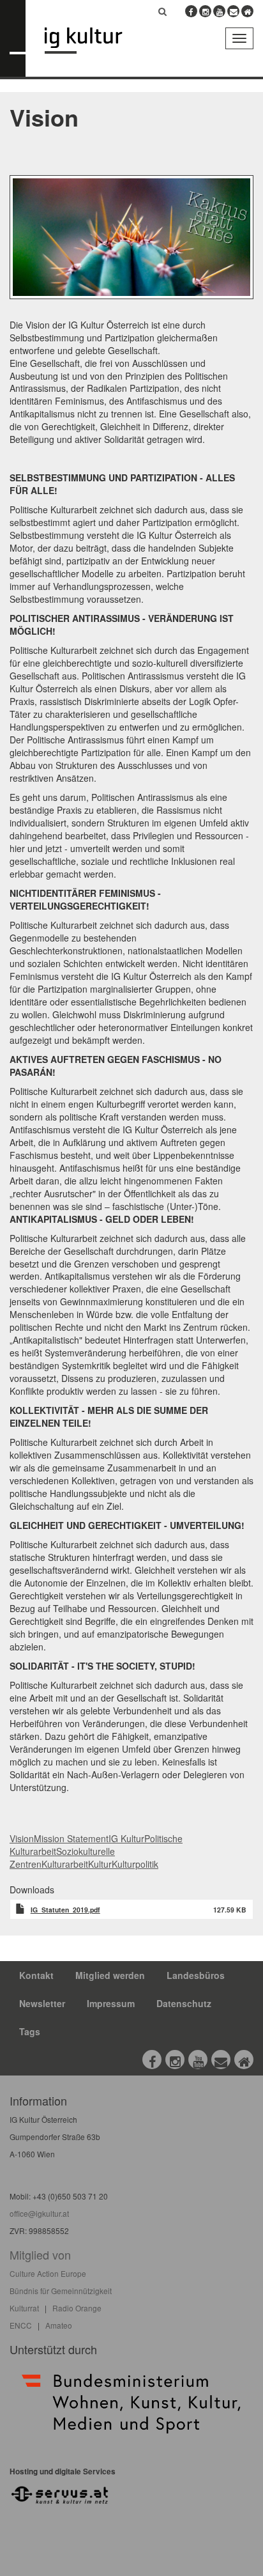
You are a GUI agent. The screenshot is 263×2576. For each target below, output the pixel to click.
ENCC (21, 2325)
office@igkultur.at (39, 2213)
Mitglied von (40, 2254)
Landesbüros (196, 1975)
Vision (22, 1838)
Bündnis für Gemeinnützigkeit (61, 2291)
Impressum (111, 2003)
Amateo (59, 2325)
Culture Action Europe (48, 2273)
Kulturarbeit (65, 1864)
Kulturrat (24, 2308)
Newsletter (42, 2003)
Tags (30, 2031)
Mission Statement (71, 1838)
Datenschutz (184, 2003)
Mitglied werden (110, 1975)
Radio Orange (77, 2308)
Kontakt (36, 1975)
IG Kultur (126, 1838)
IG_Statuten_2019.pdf (65, 1910)
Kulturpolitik (135, 1864)
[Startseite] (93, 41)
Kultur (100, 1864)
